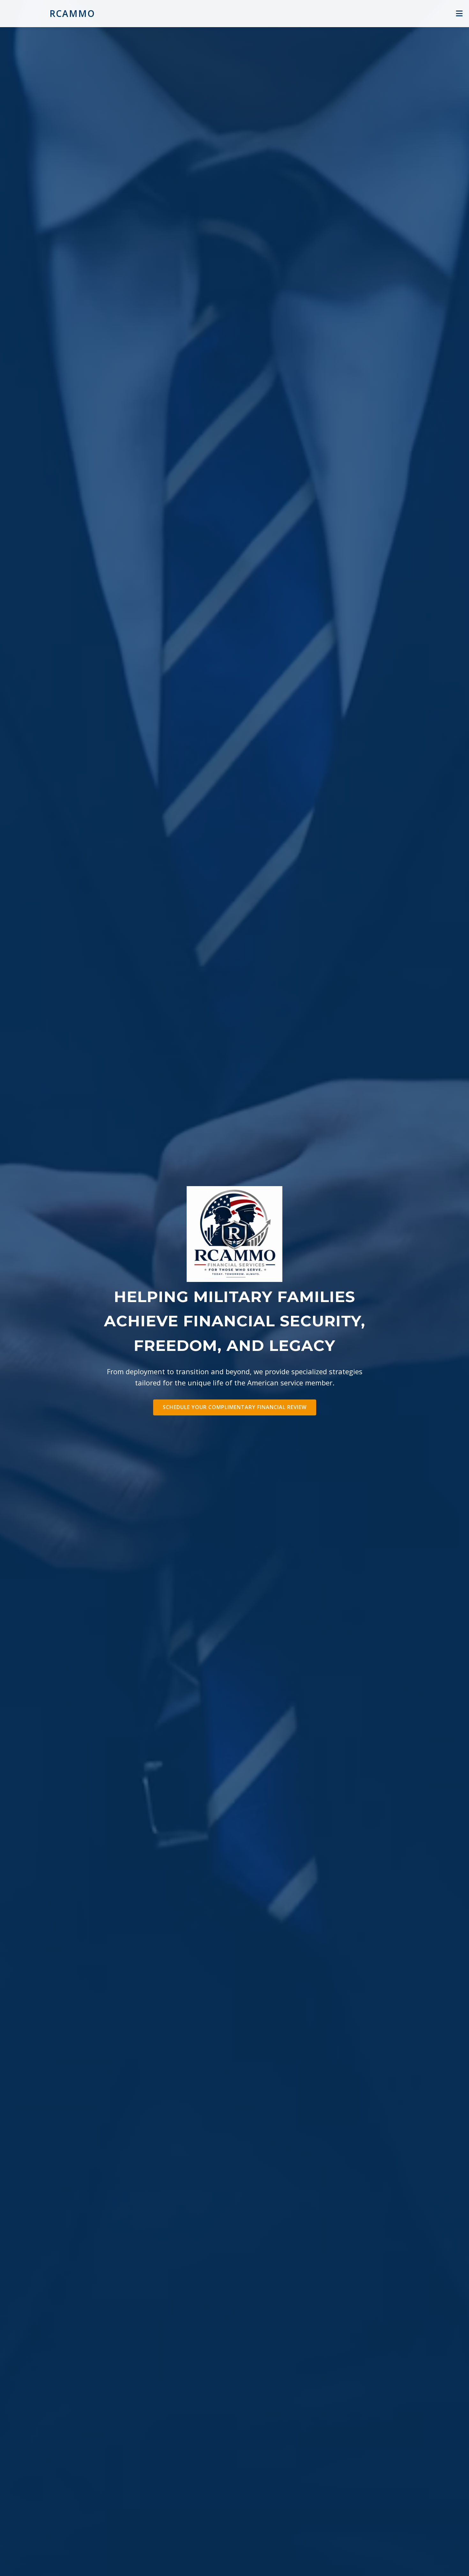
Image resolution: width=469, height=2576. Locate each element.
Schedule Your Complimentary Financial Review (235, 1407)
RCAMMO (72, 13)
